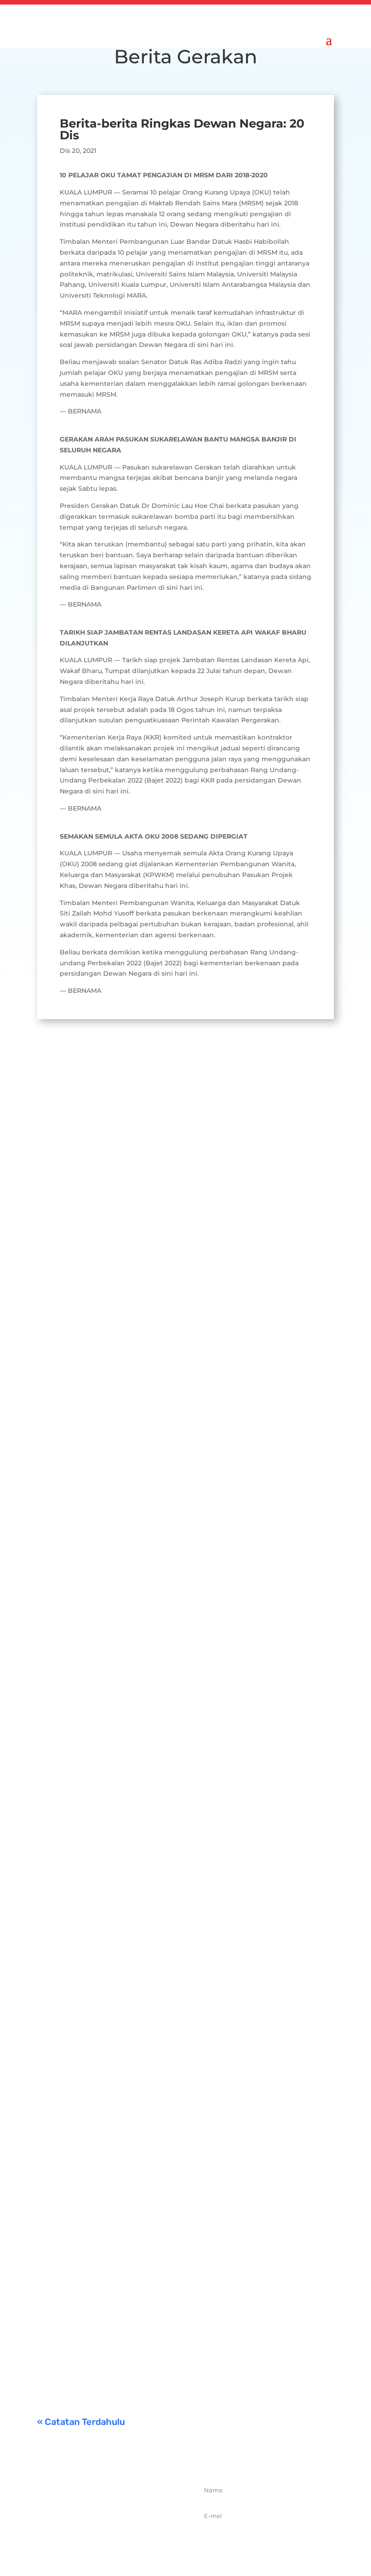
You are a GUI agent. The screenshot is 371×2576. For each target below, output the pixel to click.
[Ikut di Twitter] (105, 2540)
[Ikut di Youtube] (144, 2540)
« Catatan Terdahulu (81, 2422)
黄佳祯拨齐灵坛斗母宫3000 (131, 2040)
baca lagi (60, 1347)
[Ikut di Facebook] (85, 2540)
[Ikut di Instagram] (124, 2540)
